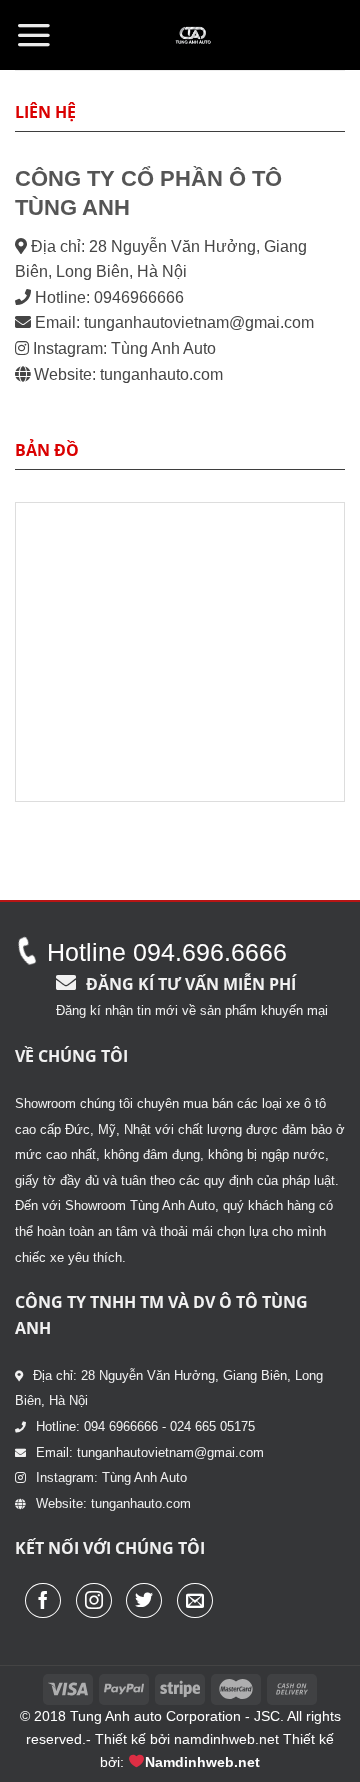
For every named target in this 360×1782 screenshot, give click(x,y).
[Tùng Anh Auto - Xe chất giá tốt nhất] (193, 35)
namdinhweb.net (226, 1739)
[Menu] (34, 35)
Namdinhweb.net (202, 1762)
